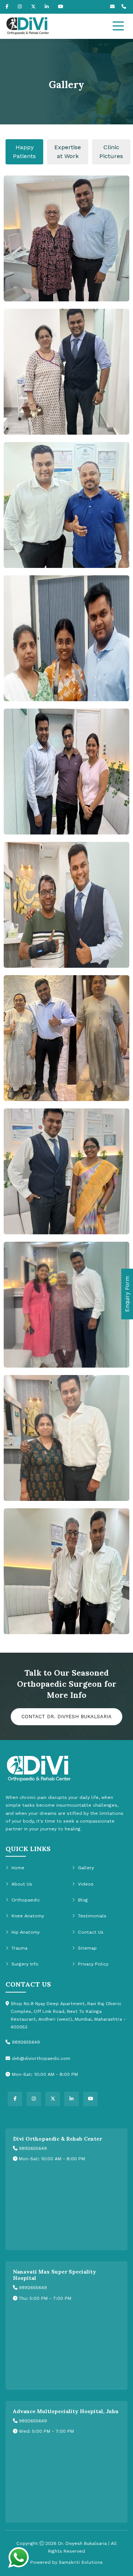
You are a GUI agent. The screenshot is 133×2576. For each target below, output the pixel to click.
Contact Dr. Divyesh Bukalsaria (66, 1717)
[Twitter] (33, 7)
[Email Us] (113, 7)
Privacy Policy (93, 1964)
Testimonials (92, 1916)
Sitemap (87, 1948)
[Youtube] (61, 7)
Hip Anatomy (25, 1932)
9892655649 (32, 2148)
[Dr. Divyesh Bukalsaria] (50, 26)
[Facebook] (7, 7)
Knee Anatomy (28, 1916)
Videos (86, 1884)
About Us (22, 1884)
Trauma (19, 1948)
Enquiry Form (127, 1294)
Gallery (86, 1868)
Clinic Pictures (111, 152)
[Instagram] (20, 7)
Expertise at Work (68, 152)
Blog (83, 1900)
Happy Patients (24, 152)
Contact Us (91, 1932)
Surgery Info (25, 1964)
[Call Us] (125, 7)
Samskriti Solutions (81, 2562)
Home (18, 1868)
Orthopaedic (26, 1900)
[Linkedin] (47, 7)
